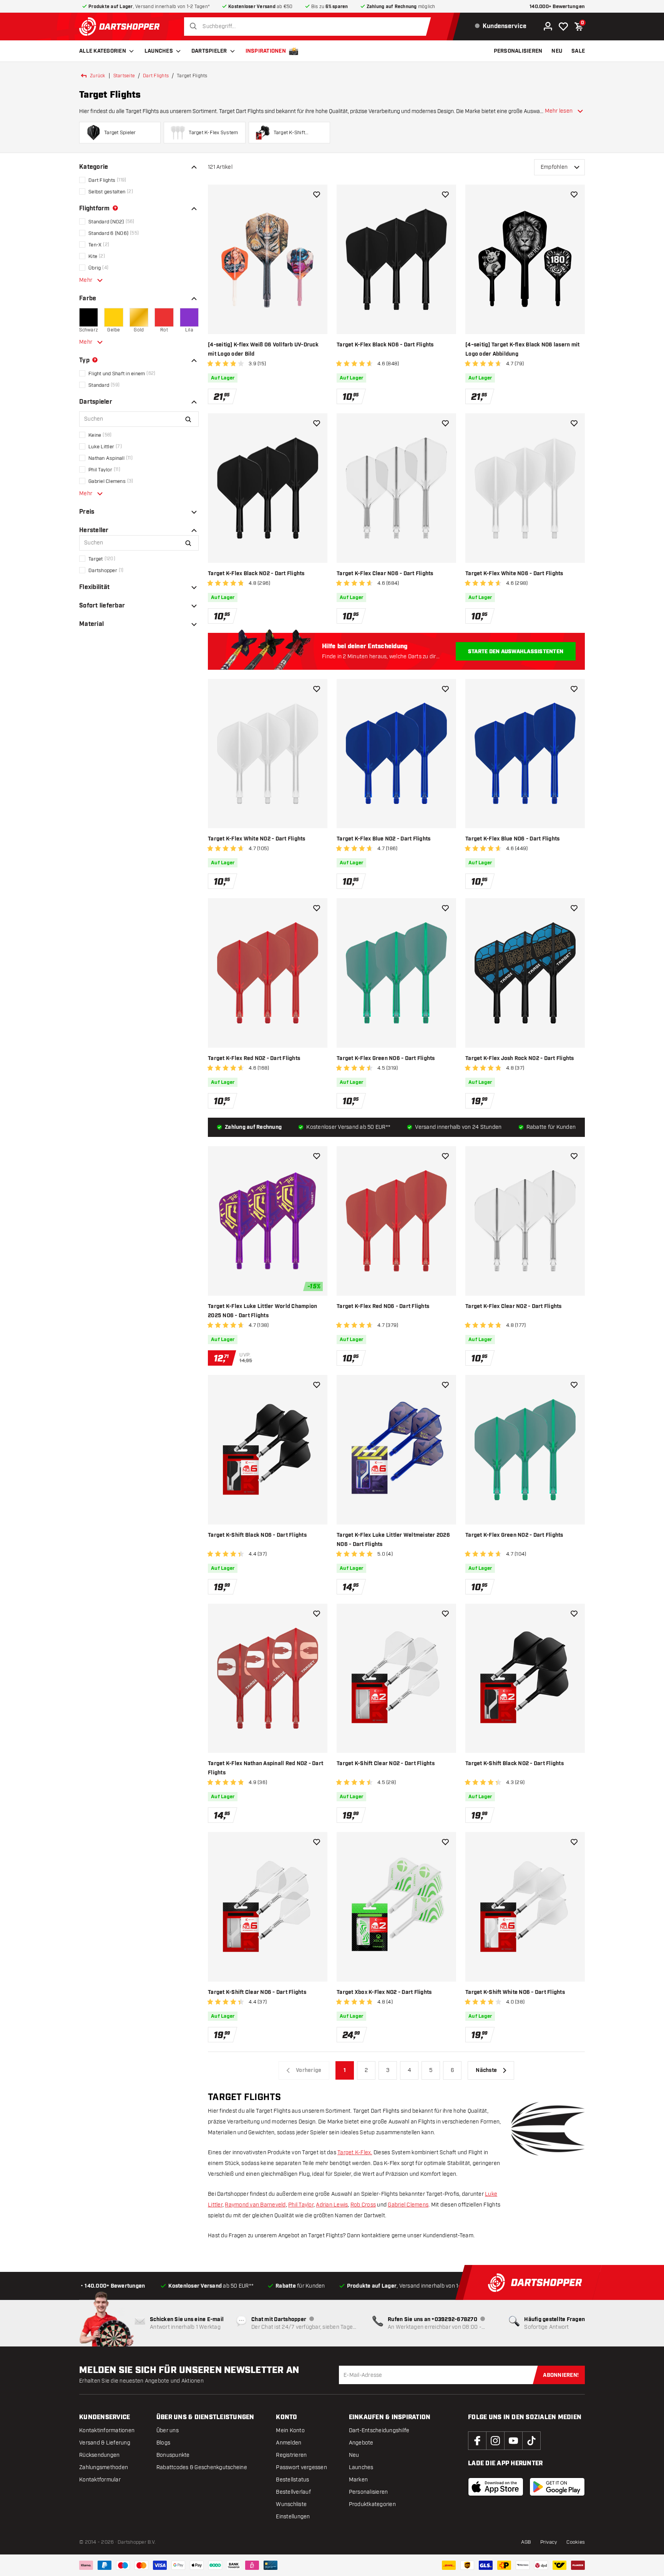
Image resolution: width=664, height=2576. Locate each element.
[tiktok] (531, 2441)
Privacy (549, 2542)
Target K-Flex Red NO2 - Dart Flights (254, 1058)
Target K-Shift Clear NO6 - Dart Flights (257, 1992)
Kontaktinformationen (107, 2430)
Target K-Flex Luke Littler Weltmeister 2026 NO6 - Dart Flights (393, 1540)
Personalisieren (369, 2492)
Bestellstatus (292, 2480)
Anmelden (289, 2443)
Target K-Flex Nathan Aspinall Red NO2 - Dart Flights (266, 1768)
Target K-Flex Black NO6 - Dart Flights (385, 345)
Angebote (361, 2443)
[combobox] (310, 27)
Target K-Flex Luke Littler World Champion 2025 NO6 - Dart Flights (262, 1311)
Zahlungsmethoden (104, 2467)
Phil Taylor (301, 2205)
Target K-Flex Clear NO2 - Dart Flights (514, 1306)
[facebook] (477, 2441)
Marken (359, 2480)
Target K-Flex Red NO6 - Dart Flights (383, 1306)
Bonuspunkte (173, 2455)
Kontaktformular (100, 2480)
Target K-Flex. (355, 2152)
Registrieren (291, 2455)
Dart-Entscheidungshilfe (379, 2430)
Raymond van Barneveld (255, 2205)
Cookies (576, 2542)
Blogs (163, 2443)
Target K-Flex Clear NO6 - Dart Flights (385, 574)
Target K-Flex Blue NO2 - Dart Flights (383, 839)
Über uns (168, 2430)
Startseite (124, 76)
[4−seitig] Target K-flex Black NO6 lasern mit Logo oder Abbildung (522, 349)
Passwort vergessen (301, 2467)
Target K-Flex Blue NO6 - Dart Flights (512, 839)
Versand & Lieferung (105, 2443)
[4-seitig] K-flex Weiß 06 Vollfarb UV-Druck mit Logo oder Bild (263, 349)
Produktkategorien (372, 2504)
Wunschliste (291, 2504)
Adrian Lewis (332, 2205)
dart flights (156, 76)
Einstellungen (293, 2517)
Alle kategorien (103, 51)
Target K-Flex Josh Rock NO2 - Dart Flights (520, 1058)
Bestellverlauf (293, 2492)
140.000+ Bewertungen (557, 7)
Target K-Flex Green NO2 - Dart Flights (514, 1535)
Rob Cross (363, 2205)
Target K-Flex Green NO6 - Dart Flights (386, 1058)
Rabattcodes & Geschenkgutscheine (202, 2467)
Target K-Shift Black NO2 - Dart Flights (515, 1764)
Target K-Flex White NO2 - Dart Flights (257, 839)
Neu (354, 2455)
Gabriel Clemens (408, 2205)
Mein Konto (290, 2430)
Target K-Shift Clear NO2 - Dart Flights (386, 1764)
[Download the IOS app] (496, 2487)
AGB (526, 2542)
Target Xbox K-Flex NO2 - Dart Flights (384, 1992)
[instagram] (495, 2441)
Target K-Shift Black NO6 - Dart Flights (257, 1535)
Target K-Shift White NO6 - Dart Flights (515, 1992)
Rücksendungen (99, 2455)
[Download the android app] (557, 2487)
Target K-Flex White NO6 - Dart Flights (514, 574)
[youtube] (513, 2441)
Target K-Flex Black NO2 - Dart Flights (256, 574)
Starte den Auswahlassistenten (516, 652)
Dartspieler (209, 51)
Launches (159, 51)
